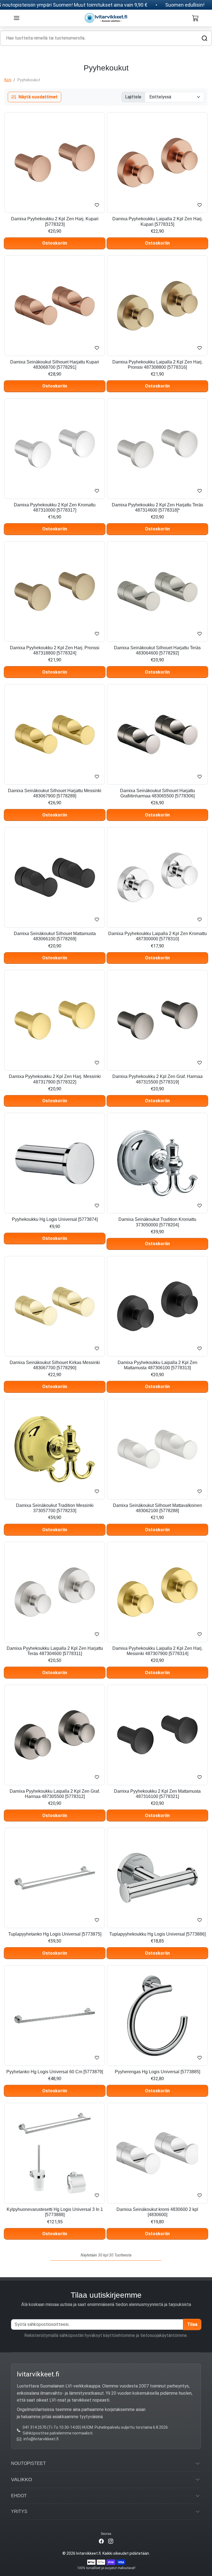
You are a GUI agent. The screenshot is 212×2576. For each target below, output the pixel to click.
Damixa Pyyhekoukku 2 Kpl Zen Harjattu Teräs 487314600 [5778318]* (157, 507)
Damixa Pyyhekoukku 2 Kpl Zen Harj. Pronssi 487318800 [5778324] (55, 650)
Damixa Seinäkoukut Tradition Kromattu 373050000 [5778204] (157, 1222)
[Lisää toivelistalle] (97, 205)
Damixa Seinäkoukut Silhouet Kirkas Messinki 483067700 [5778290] (55, 1365)
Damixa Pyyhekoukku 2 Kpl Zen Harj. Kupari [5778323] (55, 221)
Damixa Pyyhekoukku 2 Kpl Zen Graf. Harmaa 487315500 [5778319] (157, 1079)
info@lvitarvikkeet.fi (41, 2439)
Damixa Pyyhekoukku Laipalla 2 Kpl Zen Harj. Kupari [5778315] (157, 221)
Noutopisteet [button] (28, 2463)
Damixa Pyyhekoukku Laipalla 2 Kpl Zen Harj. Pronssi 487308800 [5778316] (157, 365)
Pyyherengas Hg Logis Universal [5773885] (157, 2072)
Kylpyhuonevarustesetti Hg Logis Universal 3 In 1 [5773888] (55, 2212)
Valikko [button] (22, 2480)
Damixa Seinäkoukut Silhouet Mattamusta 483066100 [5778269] (55, 936)
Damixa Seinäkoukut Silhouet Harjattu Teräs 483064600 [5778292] (157, 650)
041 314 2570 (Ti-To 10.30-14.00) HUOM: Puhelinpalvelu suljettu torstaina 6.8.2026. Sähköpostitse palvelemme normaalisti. (96, 2430)
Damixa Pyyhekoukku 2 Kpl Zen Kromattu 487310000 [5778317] (55, 507)
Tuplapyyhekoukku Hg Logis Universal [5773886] (157, 1934)
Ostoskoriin (55, 243)
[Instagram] (111, 2541)
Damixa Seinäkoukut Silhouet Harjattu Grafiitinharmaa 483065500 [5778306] (157, 793)
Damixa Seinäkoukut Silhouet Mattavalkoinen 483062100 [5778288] (157, 1508)
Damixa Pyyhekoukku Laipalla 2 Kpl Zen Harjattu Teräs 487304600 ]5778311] (55, 1651)
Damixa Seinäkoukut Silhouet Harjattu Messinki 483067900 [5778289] (55, 793)
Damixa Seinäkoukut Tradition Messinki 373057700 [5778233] (55, 1508)
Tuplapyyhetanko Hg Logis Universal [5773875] (55, 1934)
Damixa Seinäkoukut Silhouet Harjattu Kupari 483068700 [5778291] (55, 365)
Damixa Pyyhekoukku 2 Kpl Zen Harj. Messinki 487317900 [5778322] (55, 1079)
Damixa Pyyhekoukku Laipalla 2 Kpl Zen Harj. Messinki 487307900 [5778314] (157, 1651)
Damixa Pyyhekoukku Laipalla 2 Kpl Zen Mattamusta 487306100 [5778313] (157, 1365)
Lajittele (133, 97)
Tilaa (192, 2324)
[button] (17, 18)
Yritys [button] (19, 2511)
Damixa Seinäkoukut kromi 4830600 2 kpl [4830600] (157, 2212)
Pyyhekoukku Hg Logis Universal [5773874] (55, 1219)
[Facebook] (101, 2541)
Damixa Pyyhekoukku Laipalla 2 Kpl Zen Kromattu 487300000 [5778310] (157, 936)
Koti (8, 80)
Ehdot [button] (19, 2496)
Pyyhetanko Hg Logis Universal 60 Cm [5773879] (55, 2072)
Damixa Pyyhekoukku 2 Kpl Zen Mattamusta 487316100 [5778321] (157, 1794)
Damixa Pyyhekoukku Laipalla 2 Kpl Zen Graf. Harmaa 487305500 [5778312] (55, 1794)
